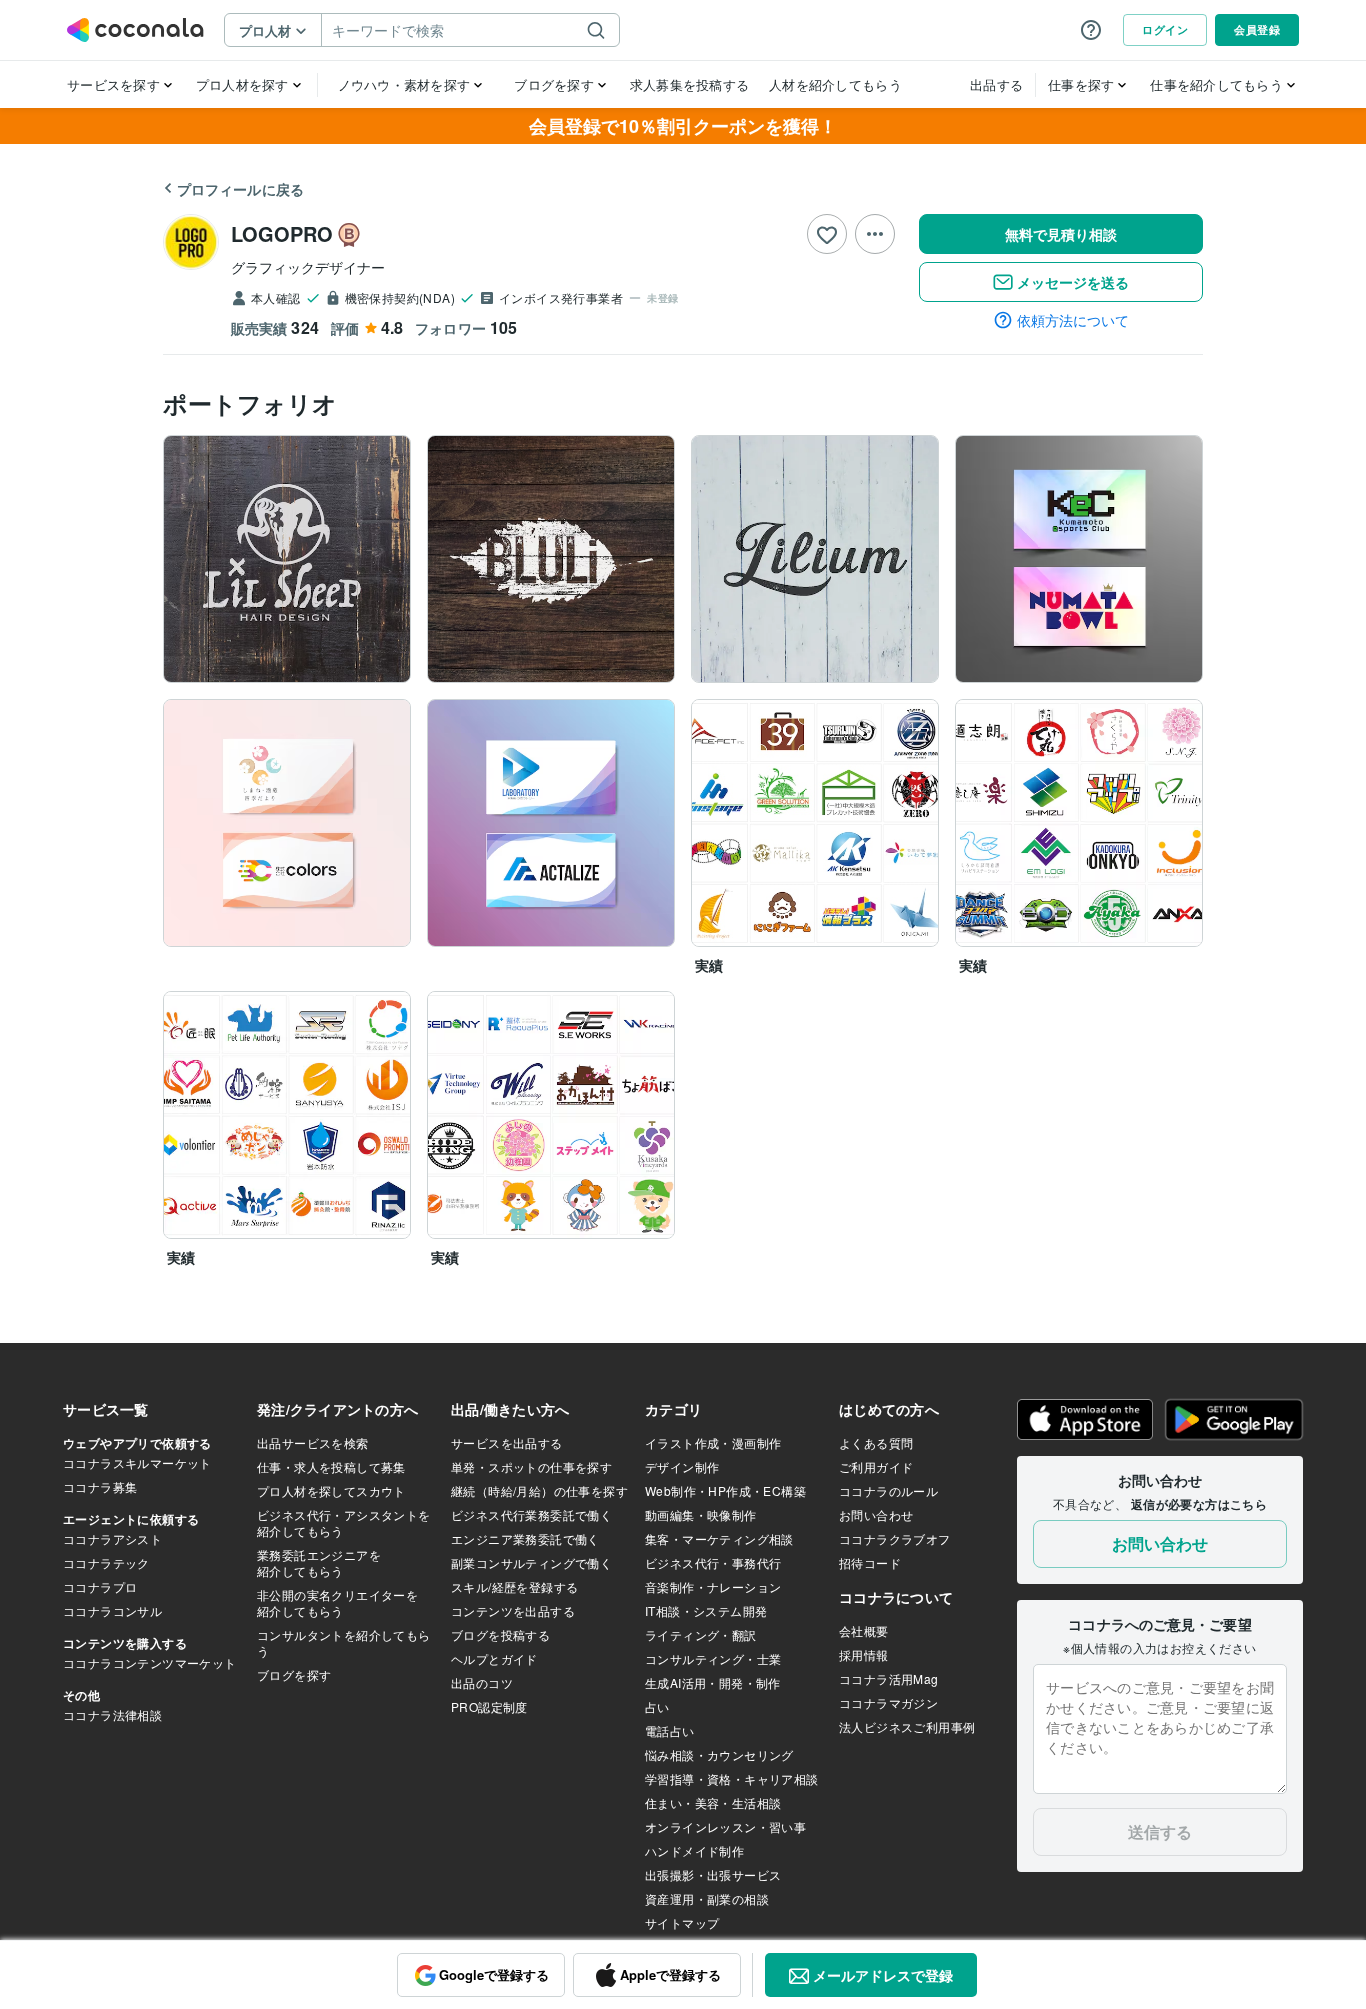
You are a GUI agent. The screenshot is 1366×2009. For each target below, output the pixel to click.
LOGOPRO (282, 233)
